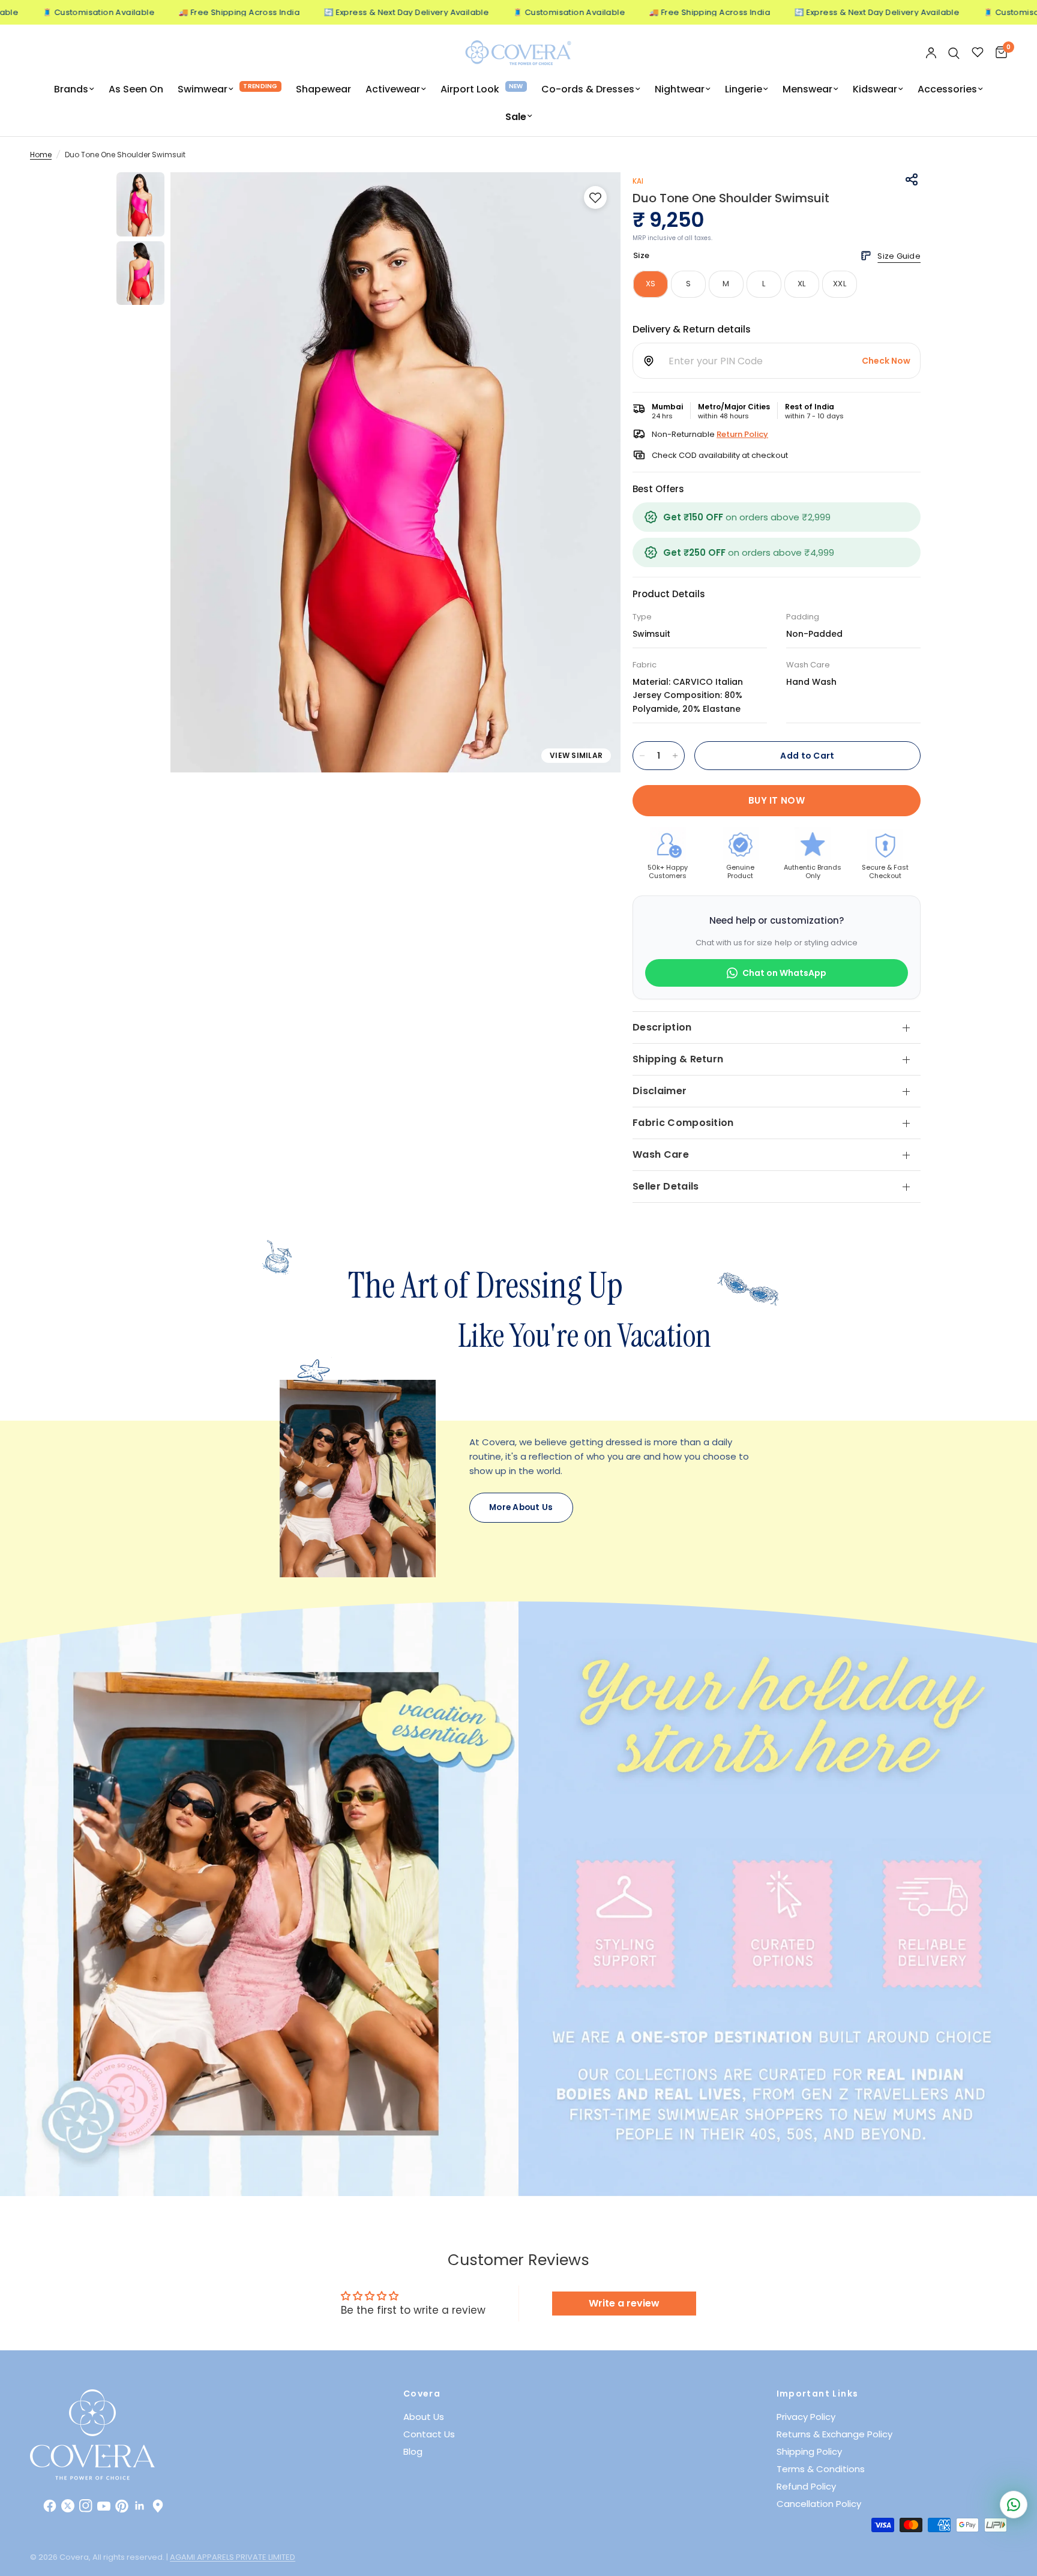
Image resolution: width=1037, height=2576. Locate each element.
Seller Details (666, 1186)
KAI (638, 181)
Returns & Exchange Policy (834, 2434)
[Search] (954, 53)
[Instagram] (86, 2506)
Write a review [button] (624, 2303)
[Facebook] (50, 2506)
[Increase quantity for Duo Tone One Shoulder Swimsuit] (675, 756)
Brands (71, 89)
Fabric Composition (683, 1123)
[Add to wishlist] (595, 197)
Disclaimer (660, 1091)
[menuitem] (74, 89)
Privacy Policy (806, 2417)
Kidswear (875, 89)
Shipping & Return (678, 1059)
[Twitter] (68, 2506)
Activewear (393, 89)
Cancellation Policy (819, 2504)
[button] (521, 1508)
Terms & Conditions (821, 2469)
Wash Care (661, 1154)
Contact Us (429, 2434)
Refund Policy (806, 2486)
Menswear (807, 89)
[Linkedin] (140, 2506)
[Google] (158, 2506)
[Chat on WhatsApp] (1014, 2505)
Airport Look (470, 89)
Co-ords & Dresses (588, 89)
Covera (422, 2394)
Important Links (818, 2394)
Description (662, 1027)
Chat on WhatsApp (784, 973)
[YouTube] (104, 2506)
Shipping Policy (809, 2451)
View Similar (576, 755)
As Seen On (136, 89)
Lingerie (744, 89)
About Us (424, 2417)
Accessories (947, 89)
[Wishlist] (978, 53)
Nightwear (680, 89)
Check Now (886, 361)
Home (41, 155)
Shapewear (323, 89)
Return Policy (742, 434)
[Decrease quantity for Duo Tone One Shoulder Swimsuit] (642, 756)
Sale (516, 117)
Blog (413, 2451)
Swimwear (203, 89)
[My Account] (931, 53)
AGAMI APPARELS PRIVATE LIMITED (233, 2557)
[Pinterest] (122, 2506)
